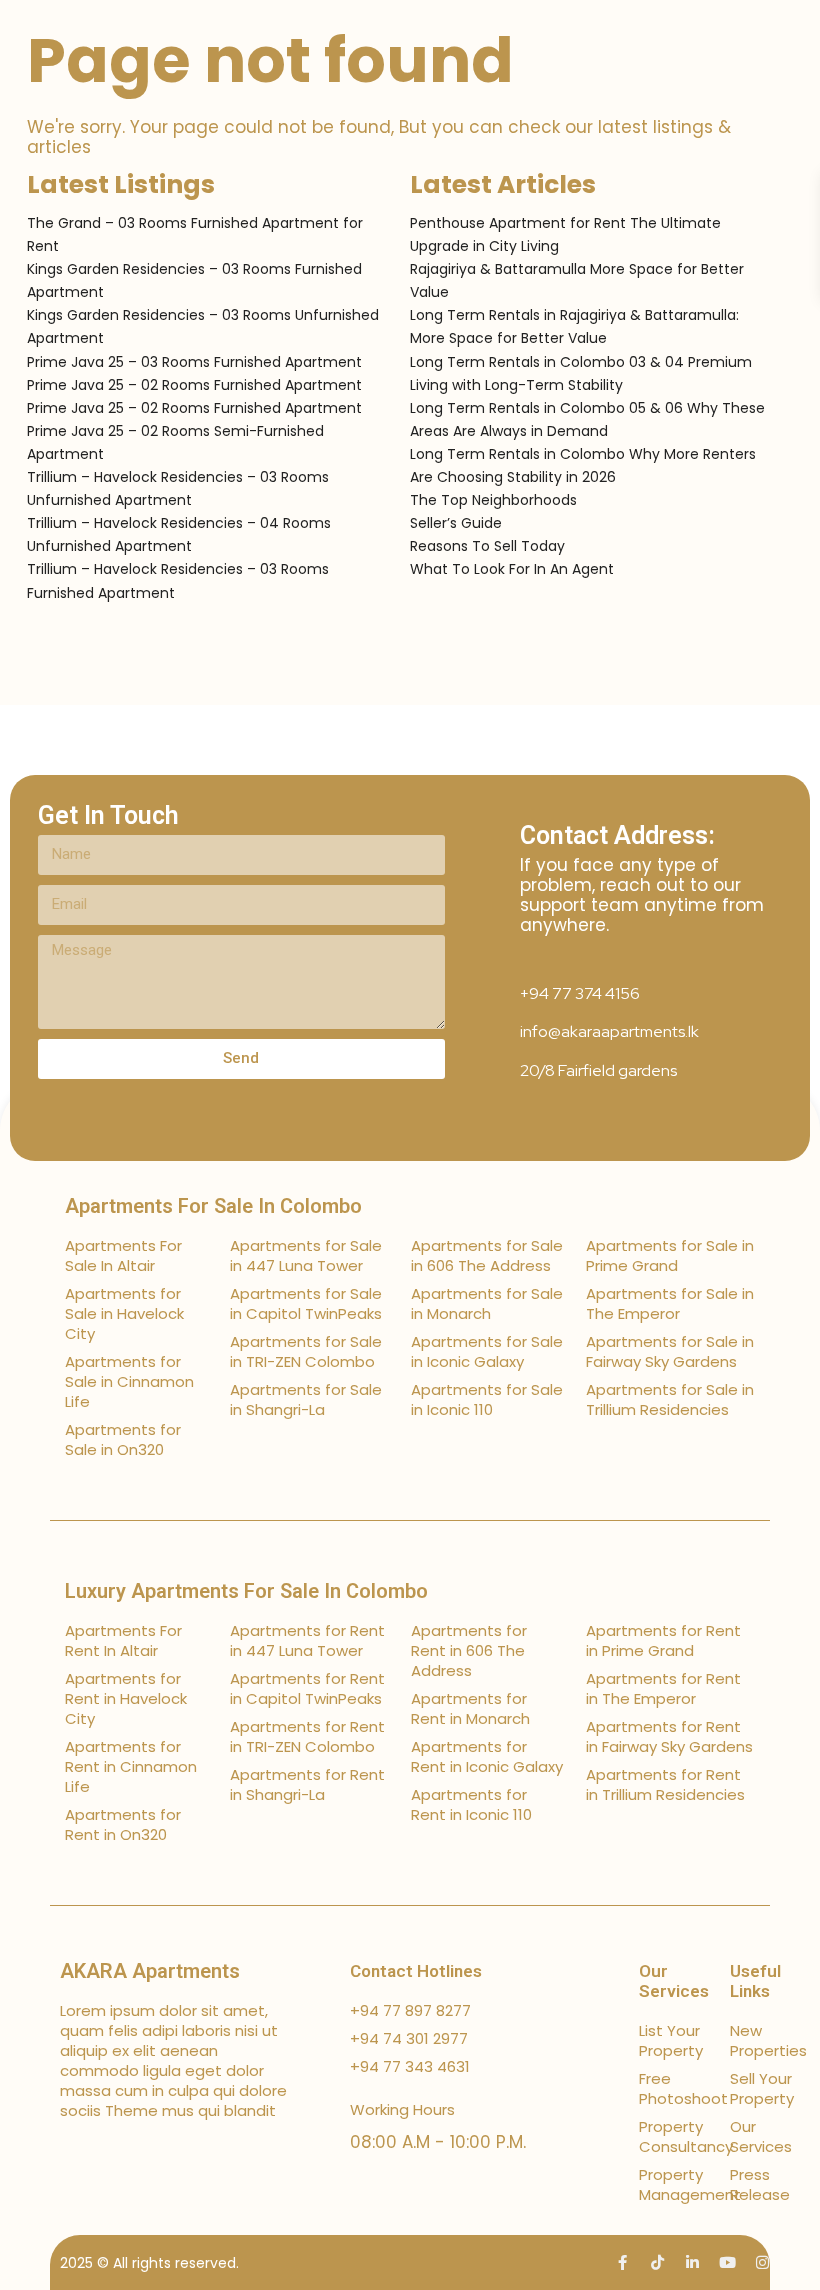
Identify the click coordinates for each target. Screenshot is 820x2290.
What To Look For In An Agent (512, 569)
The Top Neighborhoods (493, 500)
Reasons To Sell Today (487, 546)
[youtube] (727, 2262)
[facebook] (622, 2262)
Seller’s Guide (456, 523)
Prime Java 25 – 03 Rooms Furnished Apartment (194, 362)
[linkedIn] (692, 2262)
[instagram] (762, 2262)
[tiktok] (657, 2262)
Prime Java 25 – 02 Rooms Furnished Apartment (194, 385)
